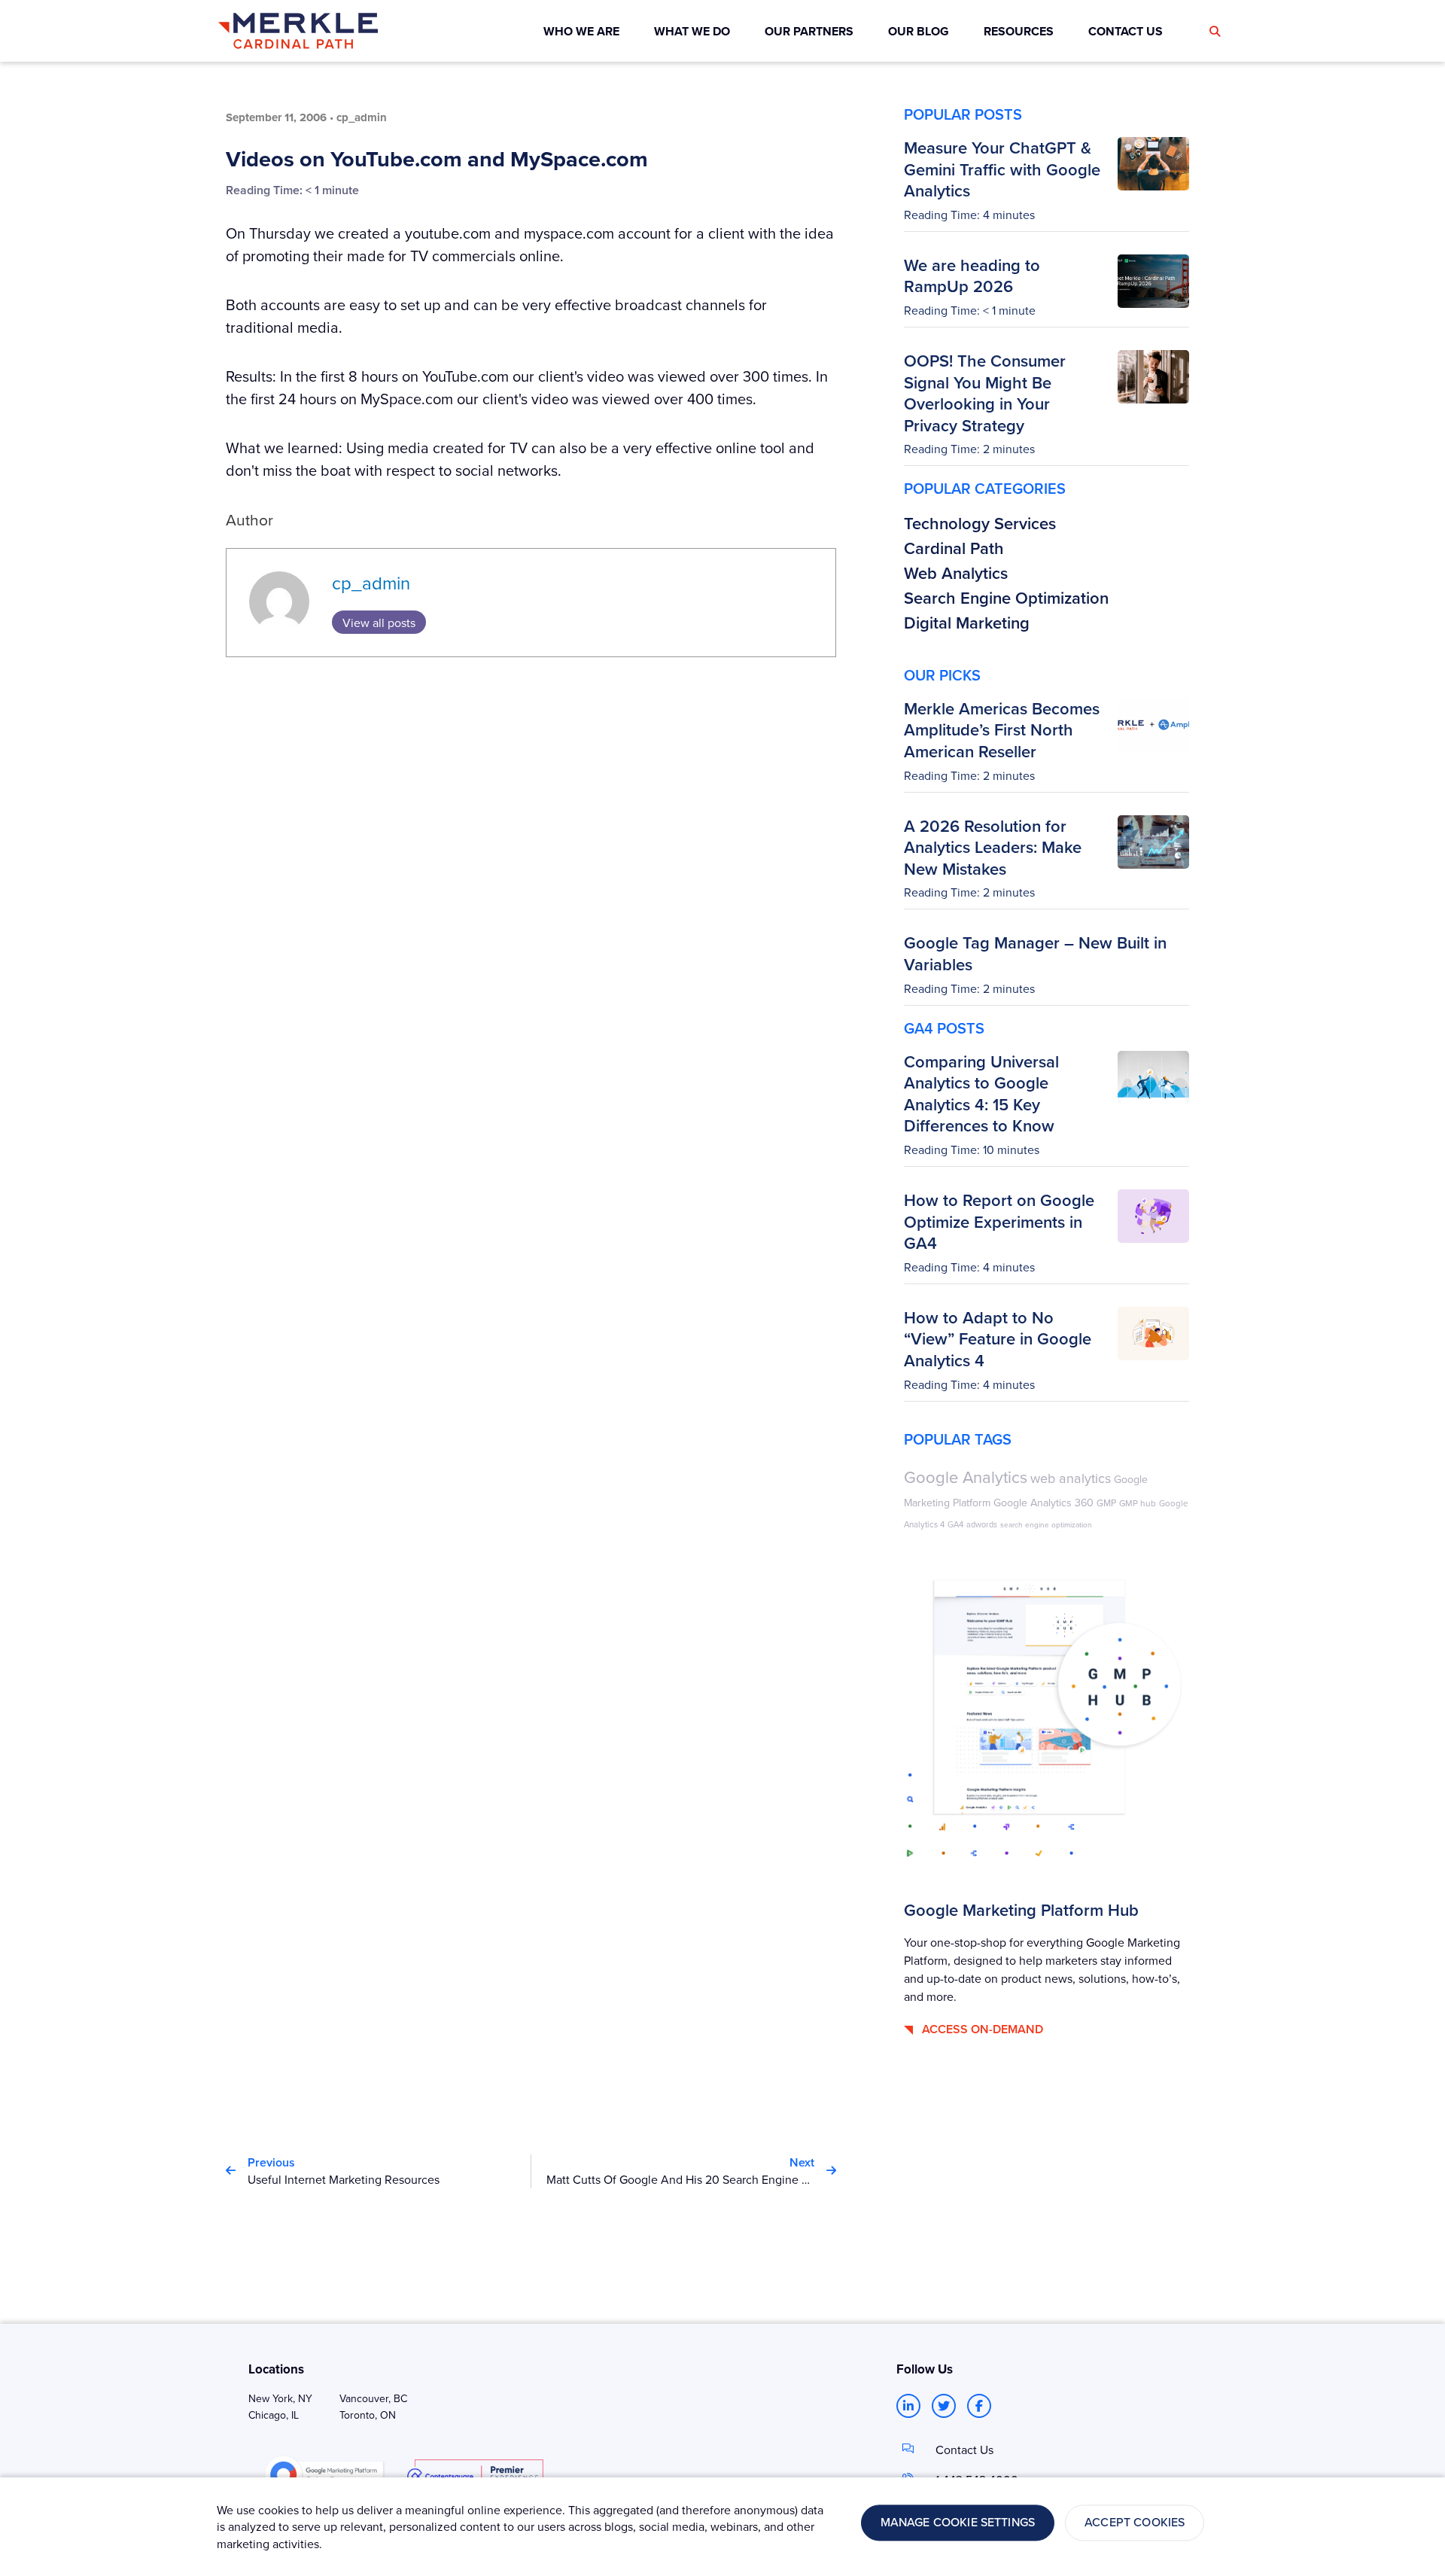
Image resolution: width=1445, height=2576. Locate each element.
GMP (1106, 1503)
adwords (982, 1524)
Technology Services (980, 523)
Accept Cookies (1135, 2523)
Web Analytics (956, 573)
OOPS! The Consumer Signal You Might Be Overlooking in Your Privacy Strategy (985, 393)
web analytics (1071, 1478)
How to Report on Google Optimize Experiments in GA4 (999, 1221)
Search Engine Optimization (1006, 598)
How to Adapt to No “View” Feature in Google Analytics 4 (998, 1339)
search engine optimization (1046, 1524)
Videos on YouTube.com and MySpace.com (437, 159)
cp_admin (371, 583)
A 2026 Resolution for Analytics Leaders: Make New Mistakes (993, 847)
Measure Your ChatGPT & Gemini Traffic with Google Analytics (1002, 169)
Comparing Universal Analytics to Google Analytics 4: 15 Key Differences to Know (981, 1094)
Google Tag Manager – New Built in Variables (1035, 953)
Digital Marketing (967, 623)
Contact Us (964, 2450)
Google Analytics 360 (1043, 1503)
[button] (1215, 32)
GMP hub (1138, 1503)
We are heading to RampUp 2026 (972, 276)
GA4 (955, 1524)
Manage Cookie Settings (958, 2523)
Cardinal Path (954, 548)
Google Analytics (966, 1477)
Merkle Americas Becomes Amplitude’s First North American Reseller (1002, 730)
